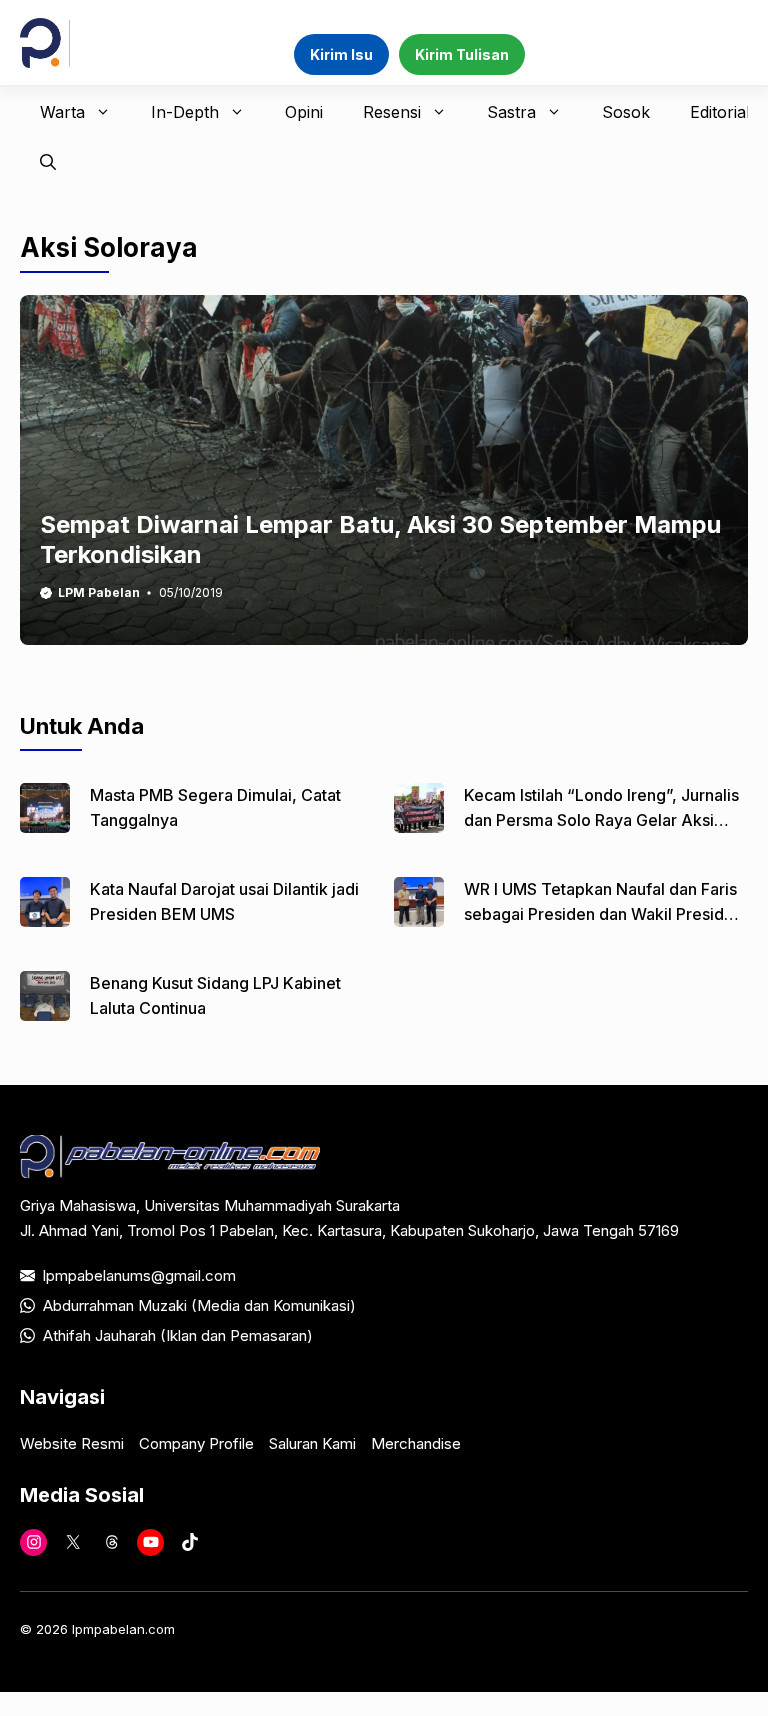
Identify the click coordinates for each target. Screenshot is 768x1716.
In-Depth (185, 112)
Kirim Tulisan (462, 54)
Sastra (511, 112)
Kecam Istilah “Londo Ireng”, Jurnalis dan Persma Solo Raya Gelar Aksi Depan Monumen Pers (601, 820)
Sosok (626, 112)
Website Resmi (72, 1443)
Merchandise (416, 1443)
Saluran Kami (312, 1443)
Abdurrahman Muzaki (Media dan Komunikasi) (199, 1305)
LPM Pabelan (99, 592)
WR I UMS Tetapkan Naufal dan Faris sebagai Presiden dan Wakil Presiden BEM (603, 914)
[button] (48, 162)
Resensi (392, 112)
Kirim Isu (341, 54)
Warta (62, 112)
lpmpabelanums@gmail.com (139, 1275)
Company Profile (196, 1443)
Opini (304, 112)
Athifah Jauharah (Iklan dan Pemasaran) (178, 1335)
